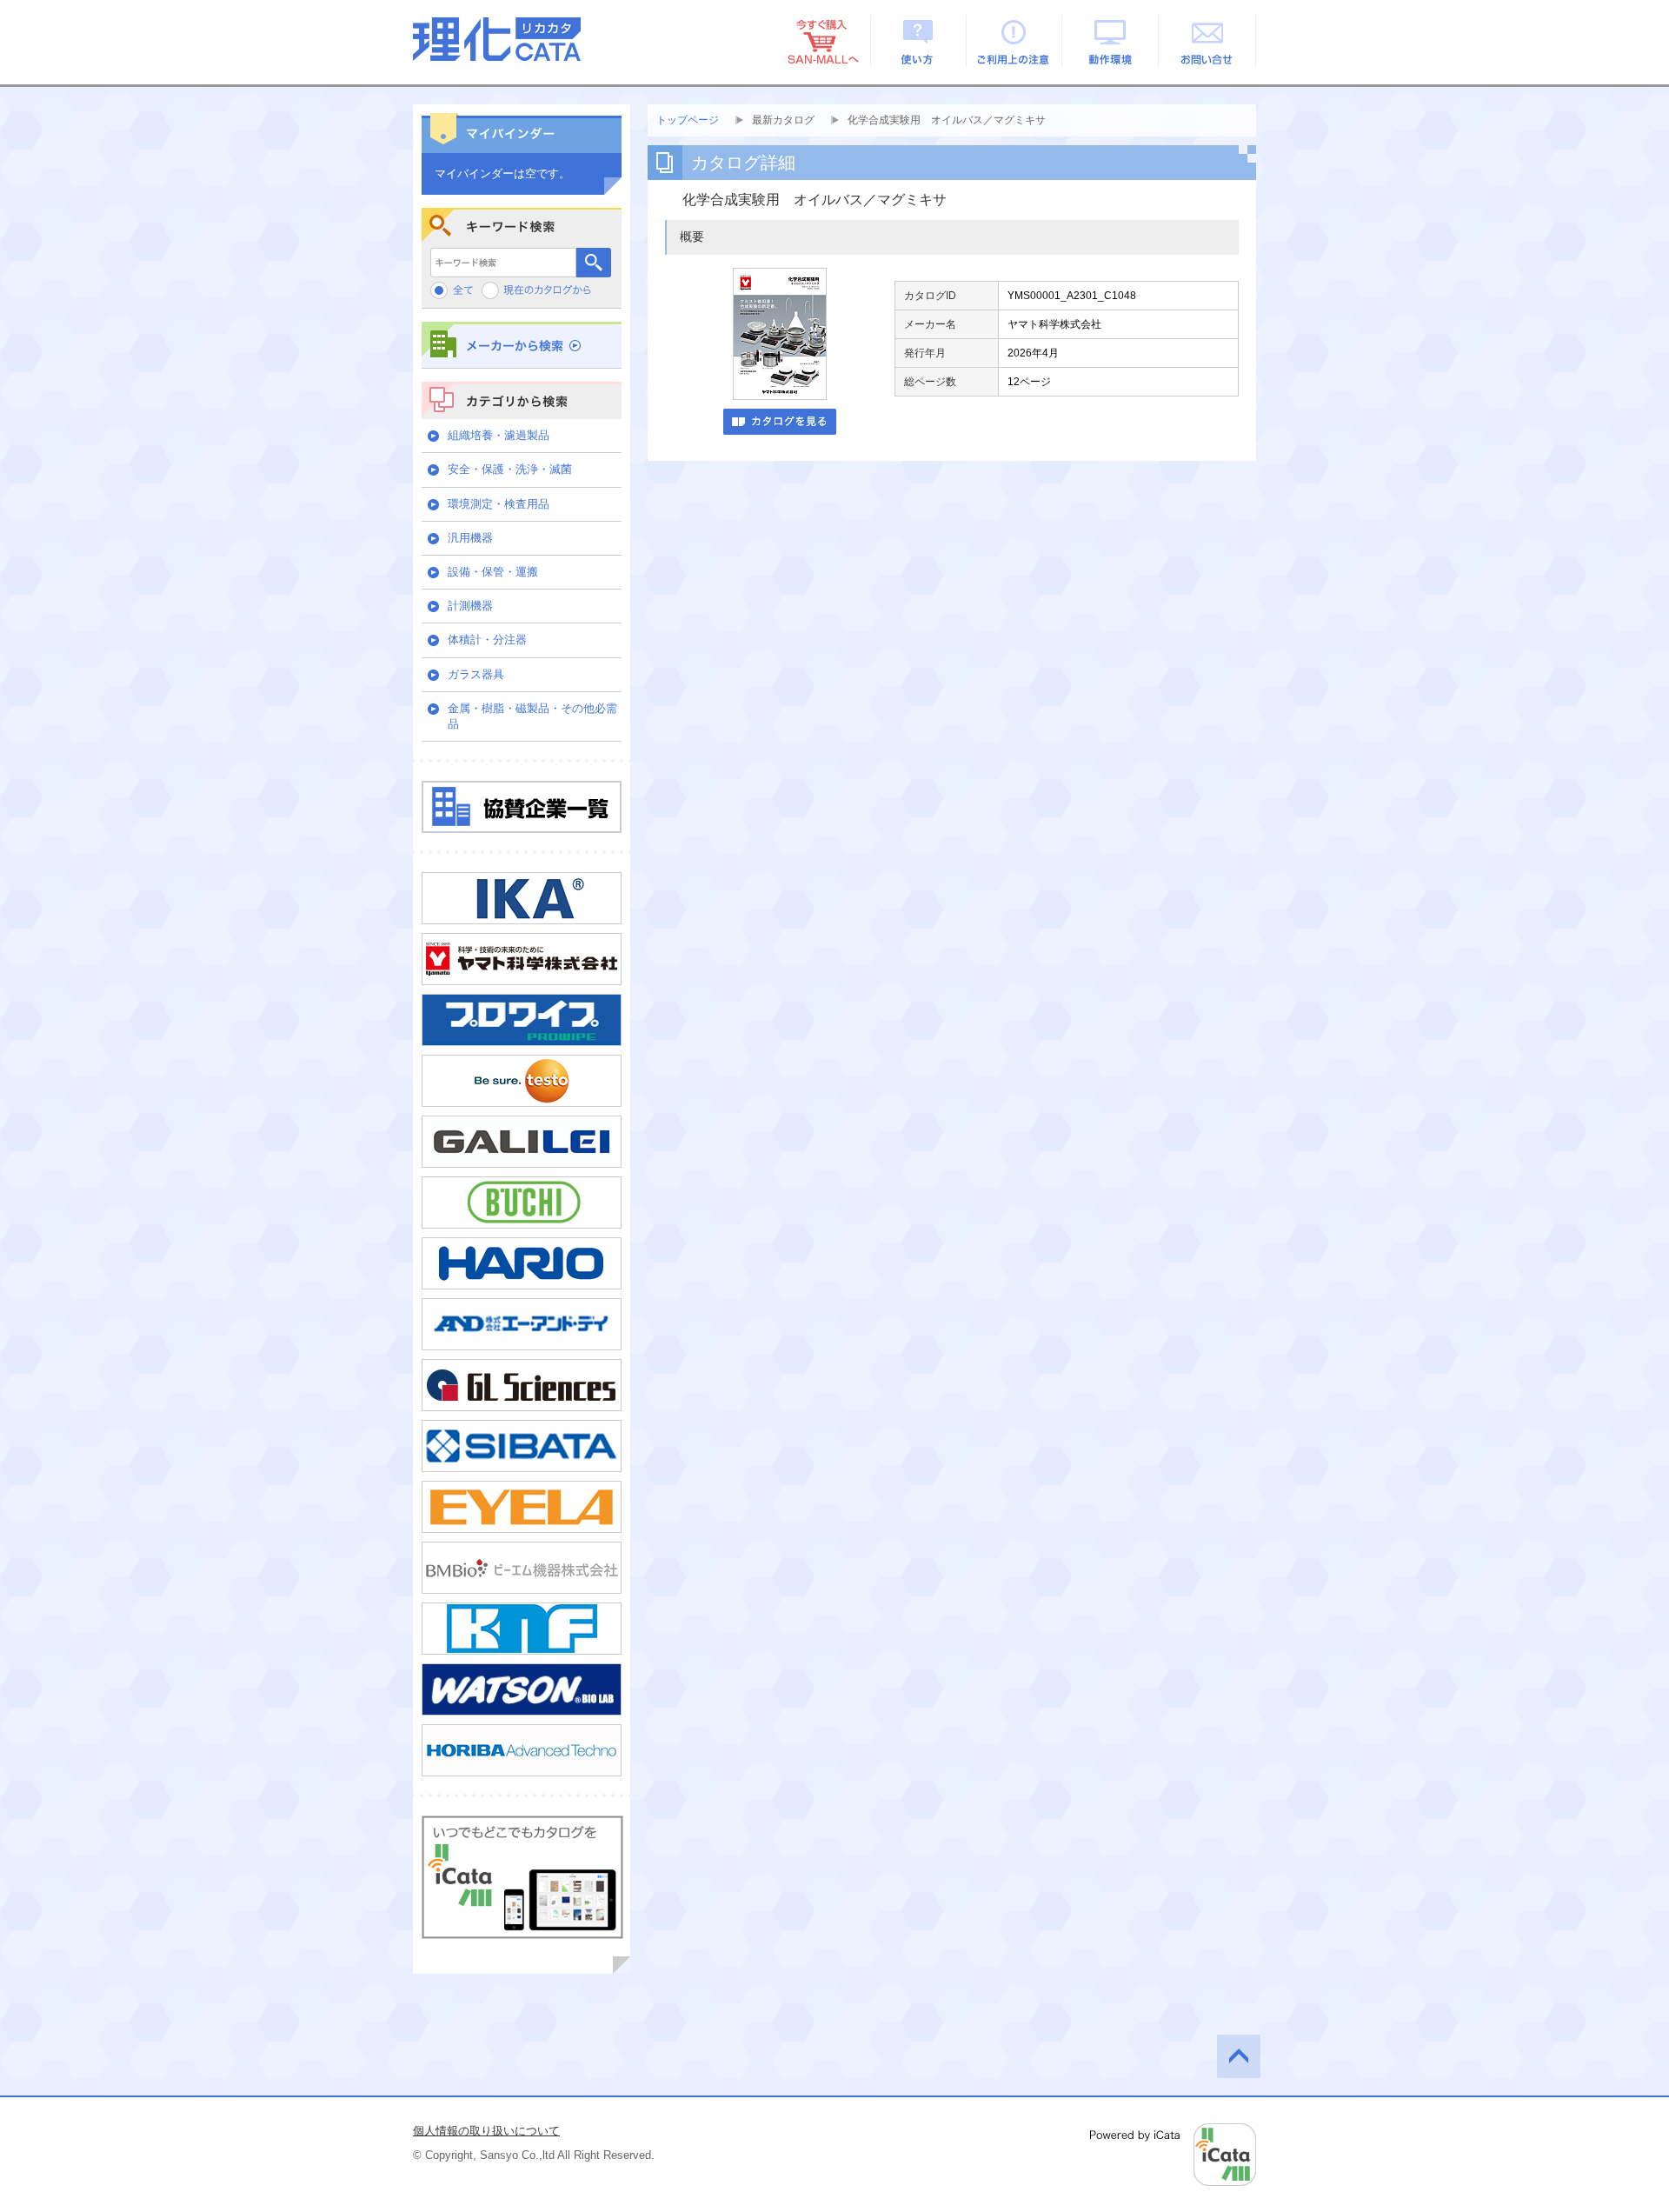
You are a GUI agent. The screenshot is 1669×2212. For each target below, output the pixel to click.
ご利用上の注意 (1015, 41)
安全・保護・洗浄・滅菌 (510, 469)
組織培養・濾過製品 (499, 435)
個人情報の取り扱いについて (486, 2131)
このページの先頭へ (1239, 2056)
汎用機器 (470, 538)
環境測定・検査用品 (499, 504)
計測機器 (470, 606)
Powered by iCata (1173, 2155)
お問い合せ (1208, 41)
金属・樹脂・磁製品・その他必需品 (532, 716)
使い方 (918, 41)
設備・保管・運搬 (493, 572)
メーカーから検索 (522, 345)
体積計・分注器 (487, 640)
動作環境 (1111, 41)
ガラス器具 (476, 674)
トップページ (688, 120)
